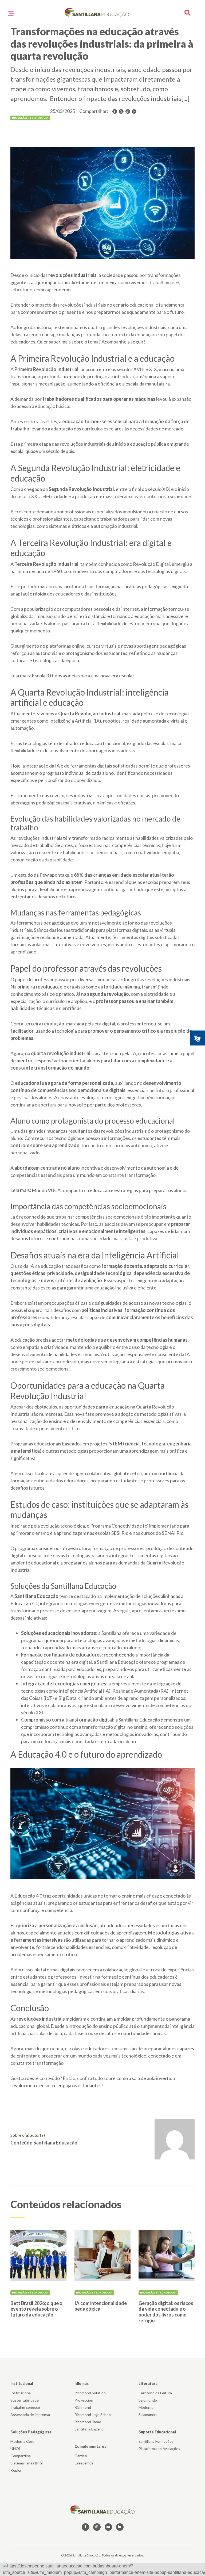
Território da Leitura (155, 2393)
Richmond (83, 2407)
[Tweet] (121, 111)
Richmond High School (93, 2415)
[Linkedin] (134, 111)
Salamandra (148, 2415)
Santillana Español (89, 2429)
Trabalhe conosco (25, 2407)
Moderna (146, 2407)
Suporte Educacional (157, 2432)
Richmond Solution (90, 2393)
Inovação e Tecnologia (30, 2292)
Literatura (148, 2384)
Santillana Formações (156, 2441)
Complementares (90, 2446)
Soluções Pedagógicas (31, 2432)
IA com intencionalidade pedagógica (101, 2306)
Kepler (16, 2470)
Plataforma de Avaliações (159, 2449)
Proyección (84, 2400)
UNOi (15, 2449)
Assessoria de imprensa (30, 2415)
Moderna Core (22, 2441)
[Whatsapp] (128, 111)
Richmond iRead (88, 2422)
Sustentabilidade (25, 2400)
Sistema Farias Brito (27, 2463)
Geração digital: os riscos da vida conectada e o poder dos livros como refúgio (166, 2312)
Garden (81, 2456)
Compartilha (21, 2456)
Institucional (22, 2384)
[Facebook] (115, 111)
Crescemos (84, 2463)
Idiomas (82, 2384)
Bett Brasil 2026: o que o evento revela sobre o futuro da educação (36, 2309)
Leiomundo (148, 2400)
